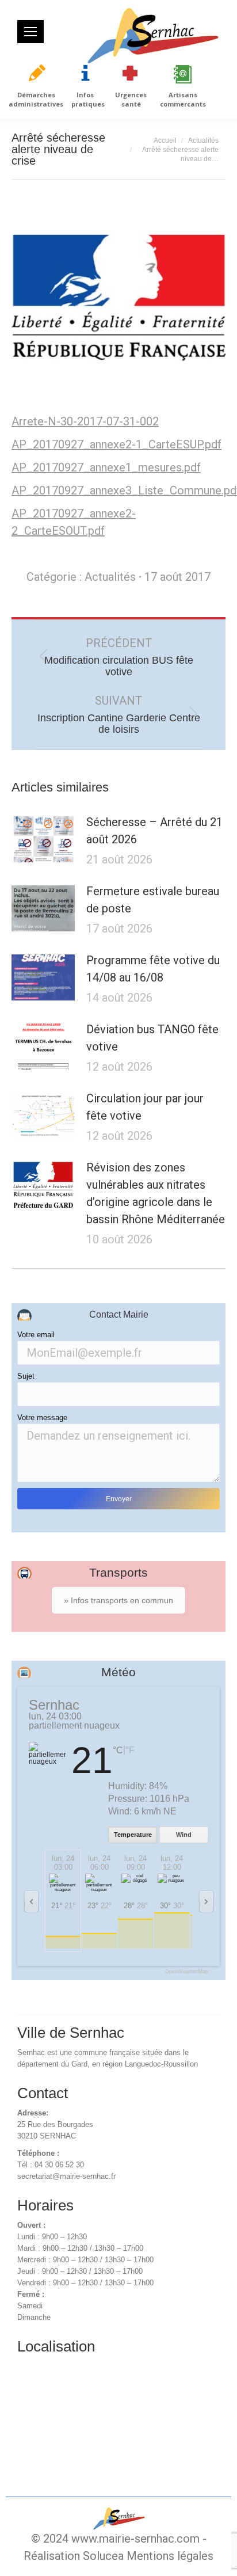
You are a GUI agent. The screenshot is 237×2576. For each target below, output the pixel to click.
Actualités (110, 577)
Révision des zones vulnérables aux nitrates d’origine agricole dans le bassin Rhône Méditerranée (156, 1193)
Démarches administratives (36, 99)
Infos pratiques (88, 99)
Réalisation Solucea (74, 2556)
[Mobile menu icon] (30, 32)
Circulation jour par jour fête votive (145, 1107)
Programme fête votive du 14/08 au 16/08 (153, 969)
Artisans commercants (183, 99)
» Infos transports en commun (118, 1600)
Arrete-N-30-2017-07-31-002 (85, 421)
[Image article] (43, 839)
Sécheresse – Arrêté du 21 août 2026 (154, 831)
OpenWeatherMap (187, 1972)
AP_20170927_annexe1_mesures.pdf (106, 467)
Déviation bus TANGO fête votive (152, 1038)
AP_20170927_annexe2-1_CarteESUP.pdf (116, 444)
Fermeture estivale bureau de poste (153, 900)
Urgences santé (131, 99)
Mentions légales (170, 2556)
